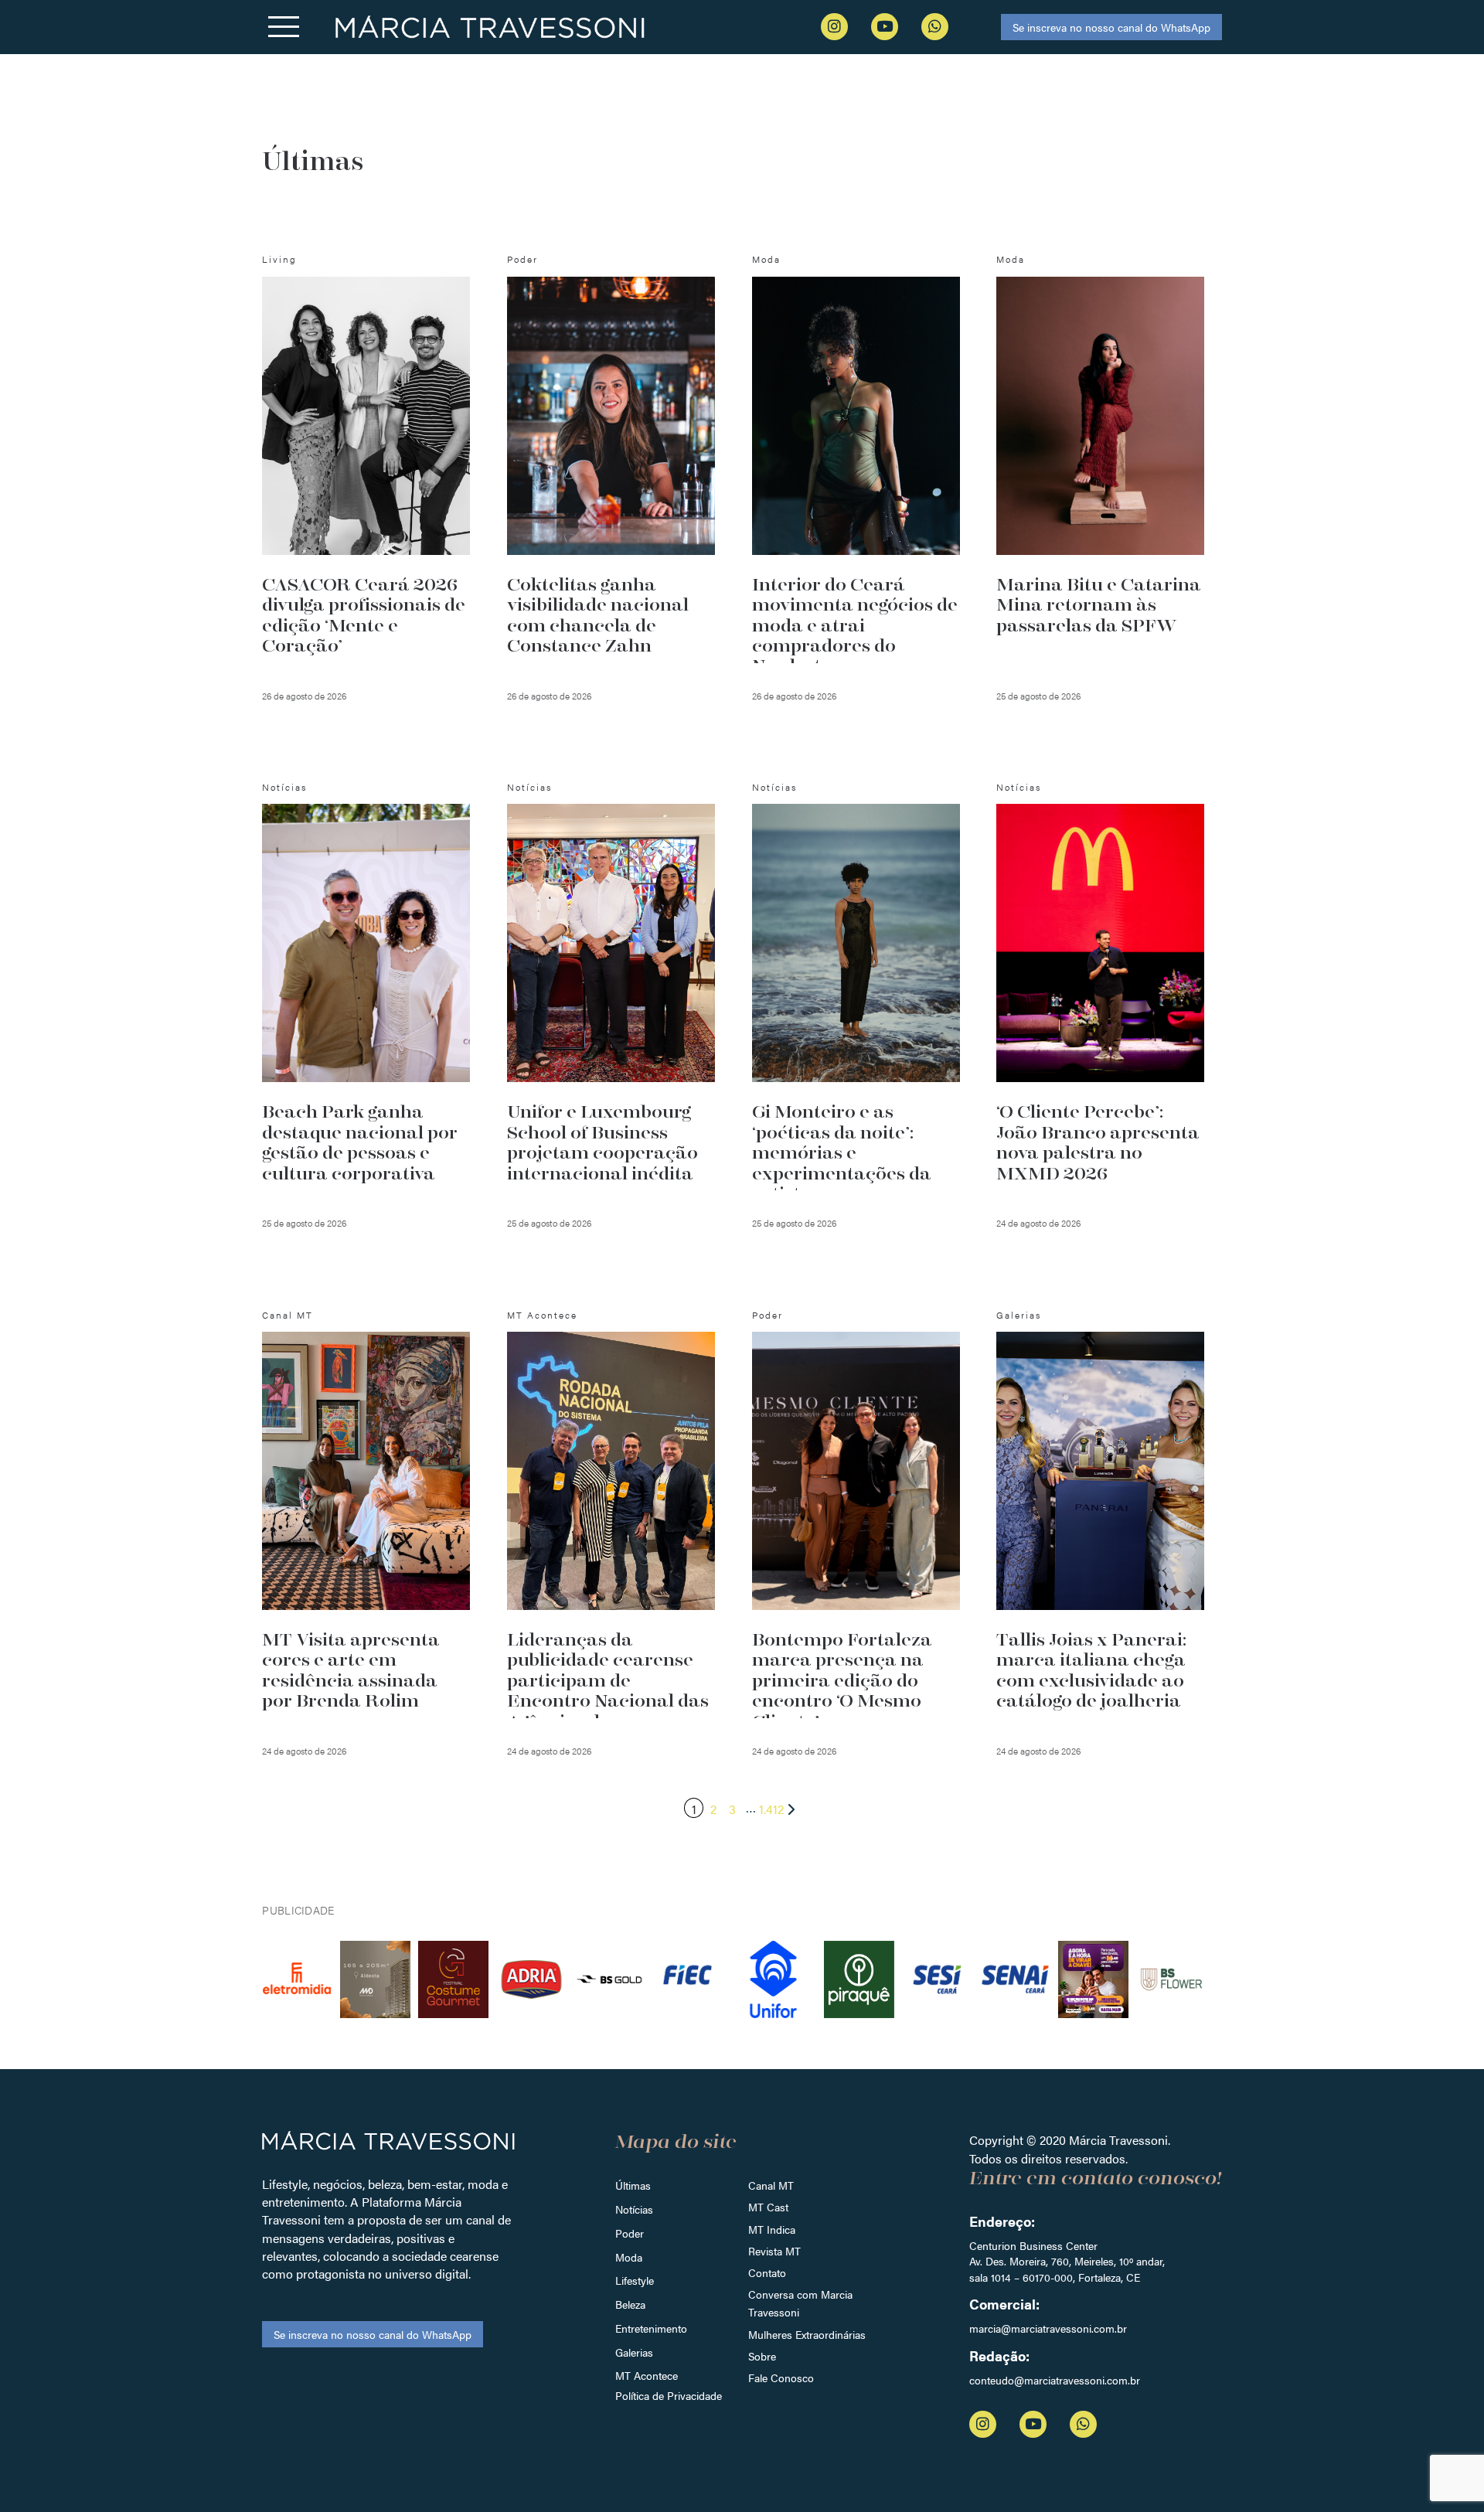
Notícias (634, 2209)
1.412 (771, 1809)
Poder (630, 2233)
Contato (767, 2272)
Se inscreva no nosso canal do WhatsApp (1111, 27)
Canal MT (771, 2185)
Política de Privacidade (669, 2395)
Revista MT (774, 2251)
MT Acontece (647, 2375)
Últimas (633, 2185)
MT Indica (772, 2229)
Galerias (634, 2352)
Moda (629, 2257)
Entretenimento (651, 2328)
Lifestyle (635, 2280)
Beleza (630, 2304)
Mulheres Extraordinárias (807, 2334)
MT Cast (768, 2207)
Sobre (762, 2356)
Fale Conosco (781, 2378)
